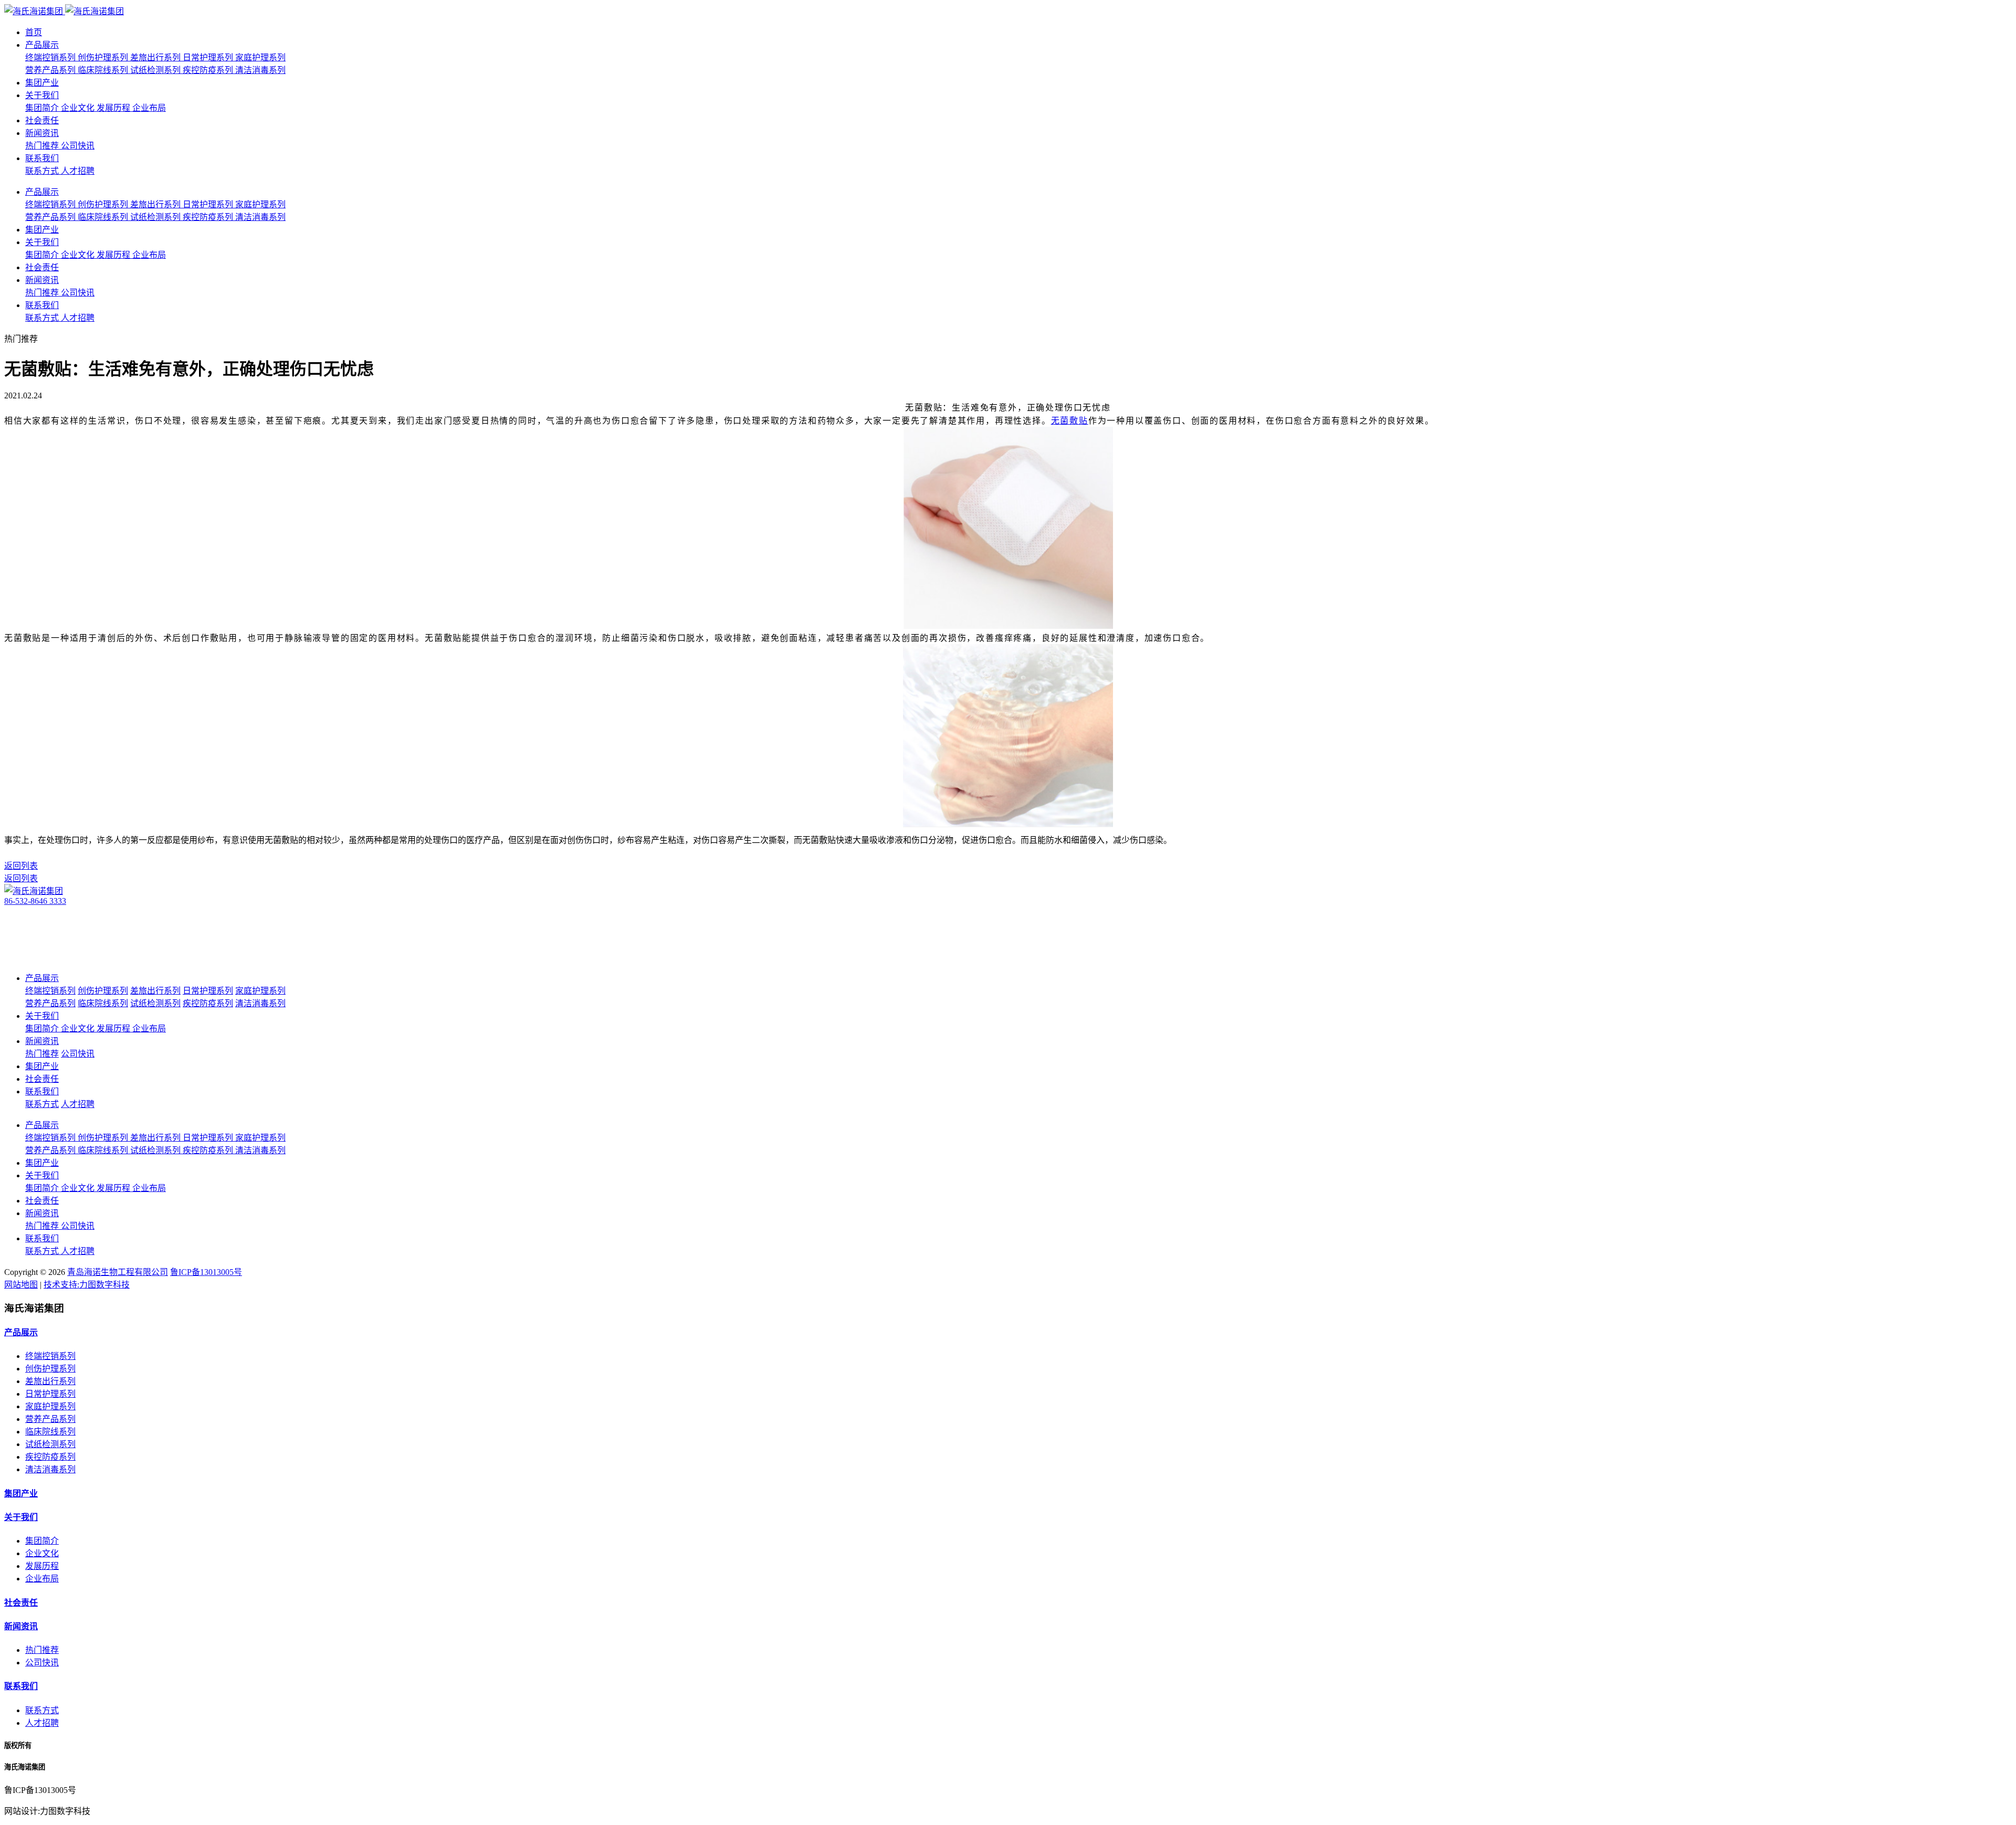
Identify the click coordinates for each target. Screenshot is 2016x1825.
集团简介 (42, 1541)
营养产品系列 (50, 1419)
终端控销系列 (50, 1356)
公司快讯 (42, 1663)
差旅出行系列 (50, 1381)
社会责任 (42, 120)
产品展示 (42, 45)
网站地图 (21, 1285)
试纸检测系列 (50, 1444)
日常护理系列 (50, 1394)
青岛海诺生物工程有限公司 (118, 1272)
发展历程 (42, 1566)
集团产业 (42, 83)
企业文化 (42, 1553)
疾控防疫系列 (50, 1457)
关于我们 (42, 95)
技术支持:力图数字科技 (87, 1285)
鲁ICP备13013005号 (206, 1272)
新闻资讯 (42, 133)
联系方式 (42, 1710)
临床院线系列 (50, 1432)
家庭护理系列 (50, 1406)
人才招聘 (42, 1723)
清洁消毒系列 (50, 1469)
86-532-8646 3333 (35, 901)
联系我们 (42, 158)
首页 (34, 32)
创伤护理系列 (50, 1369)
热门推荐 (42, 1650)
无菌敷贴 (1070, 421)
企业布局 (42, 1579)
